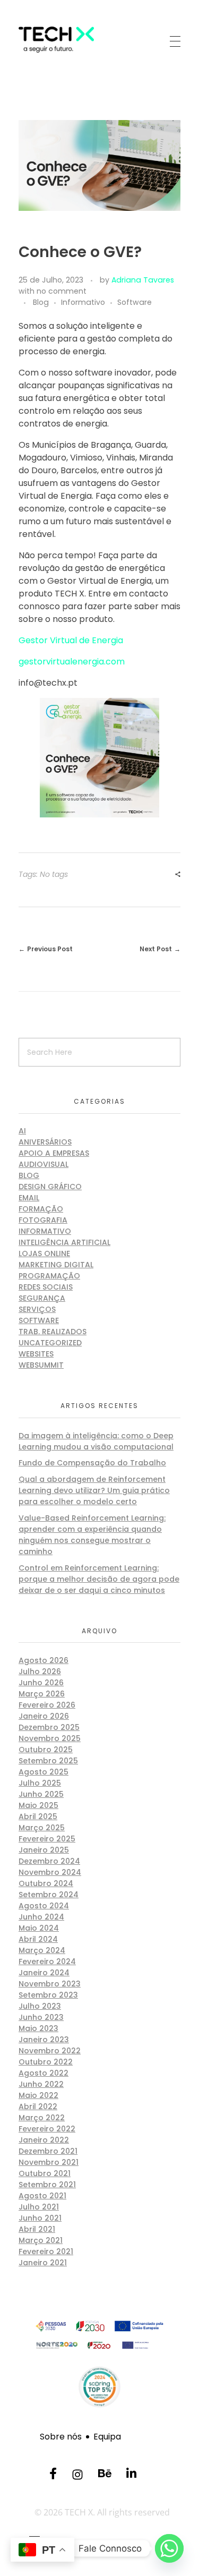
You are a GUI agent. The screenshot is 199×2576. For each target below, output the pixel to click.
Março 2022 (42, 2118)
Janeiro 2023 (44, 2040)
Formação (41, 1209)
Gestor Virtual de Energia (71, 640)
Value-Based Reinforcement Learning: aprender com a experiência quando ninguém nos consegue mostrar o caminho (92, 1535)
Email (29, 1198)
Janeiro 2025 (44, 1850)
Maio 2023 (38, 2028)
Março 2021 (41, 2240)
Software (135, 302)
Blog (41, 302)
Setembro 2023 (48, 1995)
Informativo (83, 302)
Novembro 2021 (49, 2162)
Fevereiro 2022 (47, 2129)
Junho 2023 (41, 2017)
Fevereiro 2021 (46, 2251)
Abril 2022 (38, 2106)
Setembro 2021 (47, 2185)
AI (22, 1131)
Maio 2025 (38, 1805)
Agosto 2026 (44, 1660)
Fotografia (43, 1220)
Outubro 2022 (46, 2062)
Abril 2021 (37, 2229)
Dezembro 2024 (49, 1861)
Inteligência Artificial (64, 1242)
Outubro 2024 (46, 1883)
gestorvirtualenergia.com (72, 662)
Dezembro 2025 (49, 1727)
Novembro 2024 (50, 1872)
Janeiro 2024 (44, 1973)
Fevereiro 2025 (47, 1839)
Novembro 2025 (50, 1738)
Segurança (42, 1298)
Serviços (37, 1309)
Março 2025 (42, 1828)
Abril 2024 (38, 1939)
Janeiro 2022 (44, 2140)
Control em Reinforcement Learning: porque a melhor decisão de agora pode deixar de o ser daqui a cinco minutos (99, 1579)
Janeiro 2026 (44, 1716)
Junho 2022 (41, 2084)
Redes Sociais (46, 1287)
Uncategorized (50, 1343)
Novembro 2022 (50, 2051)
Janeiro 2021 (43, 2263)
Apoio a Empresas (54, 1153)
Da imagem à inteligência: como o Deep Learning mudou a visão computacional (96, 1441)
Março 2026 (42, 1694)
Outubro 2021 (45, 2173)
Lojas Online (44, 1253)
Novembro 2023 (50, 1984)
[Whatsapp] (169, 2548)
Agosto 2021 (42, 2196)
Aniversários (45, 1142)
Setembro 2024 (49, 1895)
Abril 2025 (38, 1816)
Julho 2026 (40, 1671)
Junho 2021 (40, 2218)
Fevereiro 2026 (47, 1705)
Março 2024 (42, 1950)
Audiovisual (44, 1164)
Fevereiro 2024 (47, 1961)
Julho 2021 (39, 2207)
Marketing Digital (56, 1265)
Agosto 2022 (44, 2073)
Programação (49, 1276)
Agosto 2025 (44, 1772)
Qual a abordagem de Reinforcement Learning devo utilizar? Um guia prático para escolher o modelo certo (94, 1490)
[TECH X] (72, 40)
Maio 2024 (39, 1928)
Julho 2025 (40, 1783)
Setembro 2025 (48, 1761)
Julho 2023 (40, 2006)
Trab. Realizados (53, 1332)
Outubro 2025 (46, 1750)
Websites (36, 1354)
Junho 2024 (41, 1917)
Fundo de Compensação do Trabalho (92, 1463)
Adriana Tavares (143, 280)
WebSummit (41, 1365)
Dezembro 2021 (48, 2151)
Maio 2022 (38, 2095)
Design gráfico (50, 1187)
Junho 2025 (41, 1794)
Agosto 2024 (44, 1906)
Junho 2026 (41, 1683)
